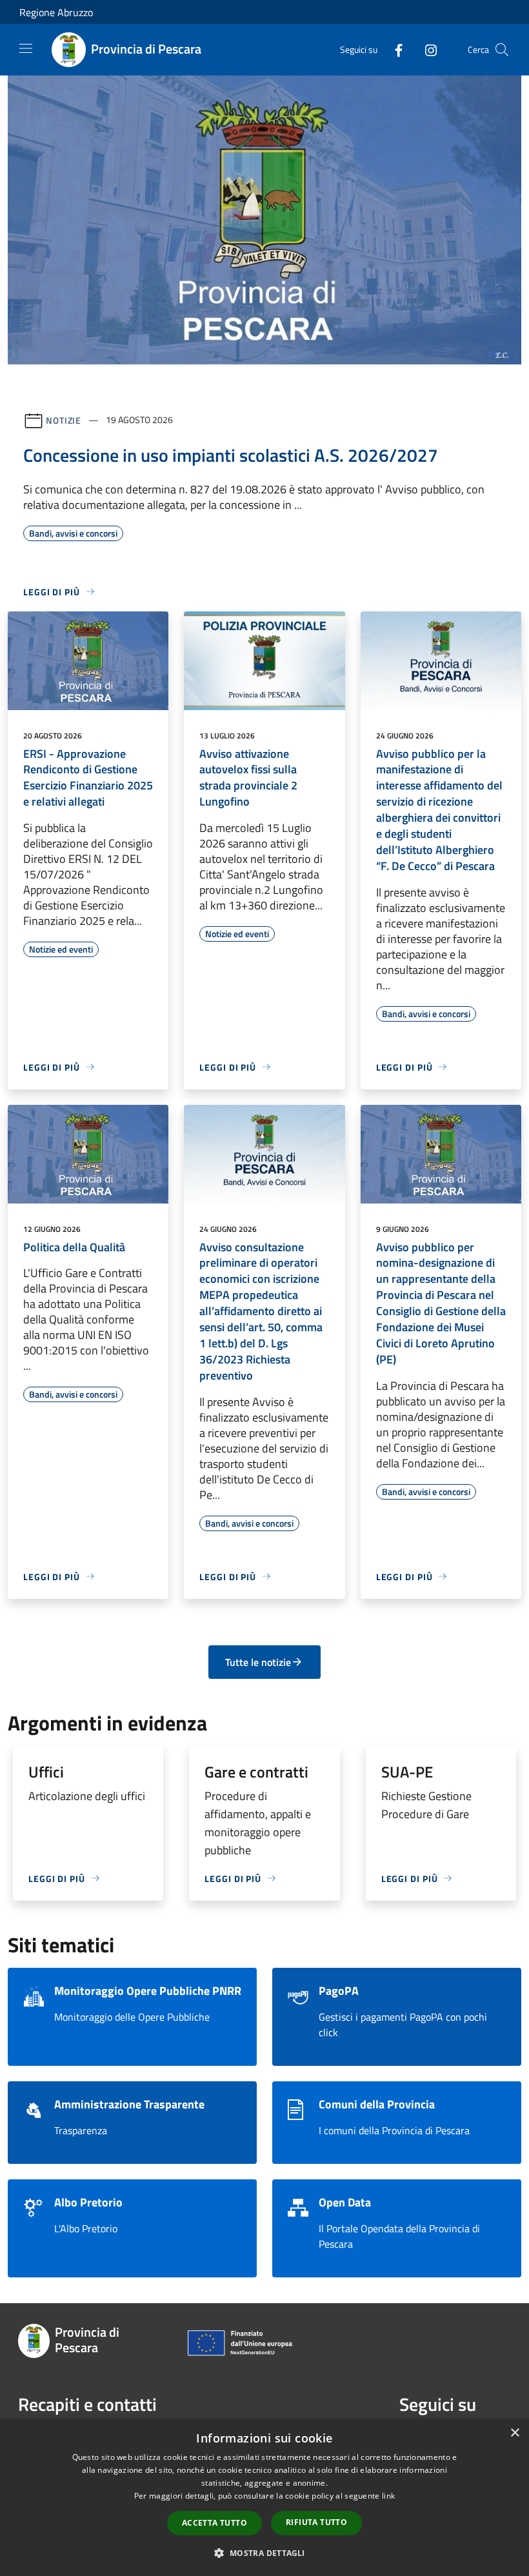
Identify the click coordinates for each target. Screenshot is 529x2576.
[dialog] (264, 2498)
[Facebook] (394, 49)
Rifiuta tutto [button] (316, 2522)
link (388, 2496)
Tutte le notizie (258, 1662)
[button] (264, 2553)
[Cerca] (502, 50)
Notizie (64, 420)
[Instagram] (426, 49)
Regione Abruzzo (56, 12)
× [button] (514, 2433)
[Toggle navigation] (26, 48)
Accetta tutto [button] (215, 2523)
